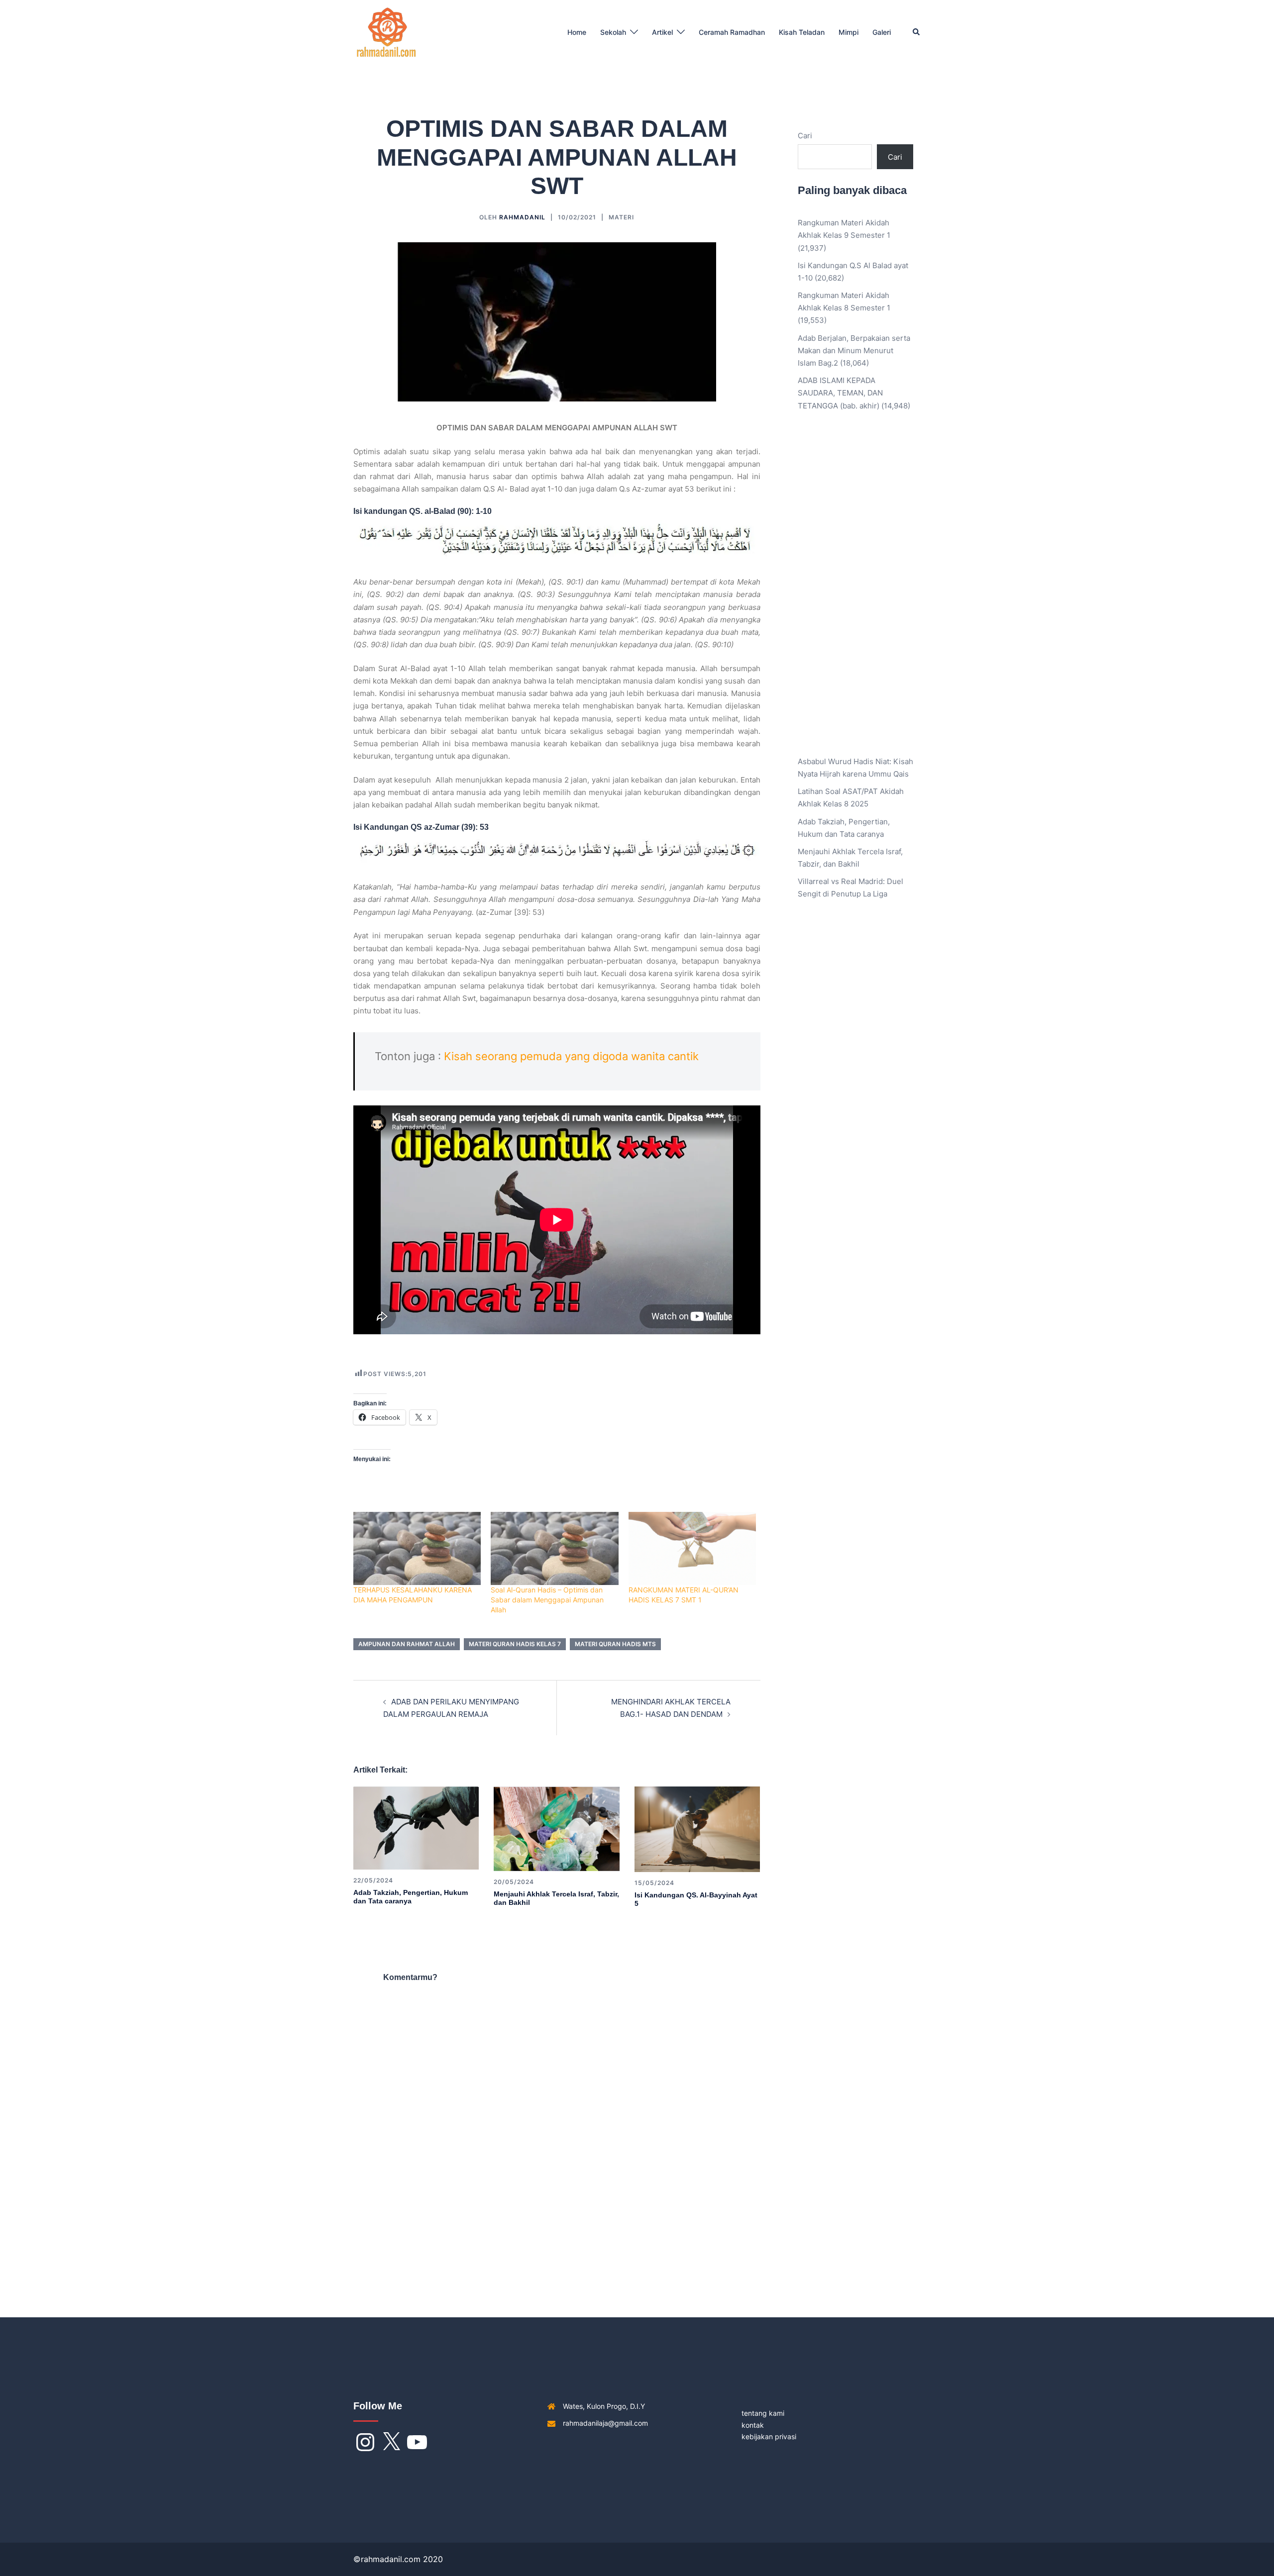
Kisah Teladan (802, 32)
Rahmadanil (522, 217)
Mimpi (849, 32)
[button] (917, 32)
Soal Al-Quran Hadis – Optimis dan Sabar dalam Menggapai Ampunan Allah (547, 1600)
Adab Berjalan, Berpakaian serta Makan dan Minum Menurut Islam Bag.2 (854, 350)
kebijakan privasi (769, 2436)
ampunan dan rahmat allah (407, 1644)
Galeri (882, 32)
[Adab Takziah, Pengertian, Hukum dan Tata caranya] (416, 1828)
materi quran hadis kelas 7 (515, 1644)
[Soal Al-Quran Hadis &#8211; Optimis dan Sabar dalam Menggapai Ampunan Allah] (554, 1548)
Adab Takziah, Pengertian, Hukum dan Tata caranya (411, 1897)
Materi (621, 217)
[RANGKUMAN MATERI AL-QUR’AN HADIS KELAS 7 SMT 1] (692, 1548)
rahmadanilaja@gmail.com (605, 2423)
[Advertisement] (856, 591)
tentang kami (763, 2413)
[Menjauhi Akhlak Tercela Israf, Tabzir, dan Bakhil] (556, 1828)
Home (577, 32)
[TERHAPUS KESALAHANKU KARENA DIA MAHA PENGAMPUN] (417, 1548)
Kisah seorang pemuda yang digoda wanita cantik (571, 1056)
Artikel (662, 32)
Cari (805, 136)
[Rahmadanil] (386, 32)
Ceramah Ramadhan (732, 32)
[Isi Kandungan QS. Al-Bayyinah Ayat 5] (697, 1829)
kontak (753, 2425)
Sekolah (613, 32)
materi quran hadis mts (615, 1644)
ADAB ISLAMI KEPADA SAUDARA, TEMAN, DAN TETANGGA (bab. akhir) (840, 393)
